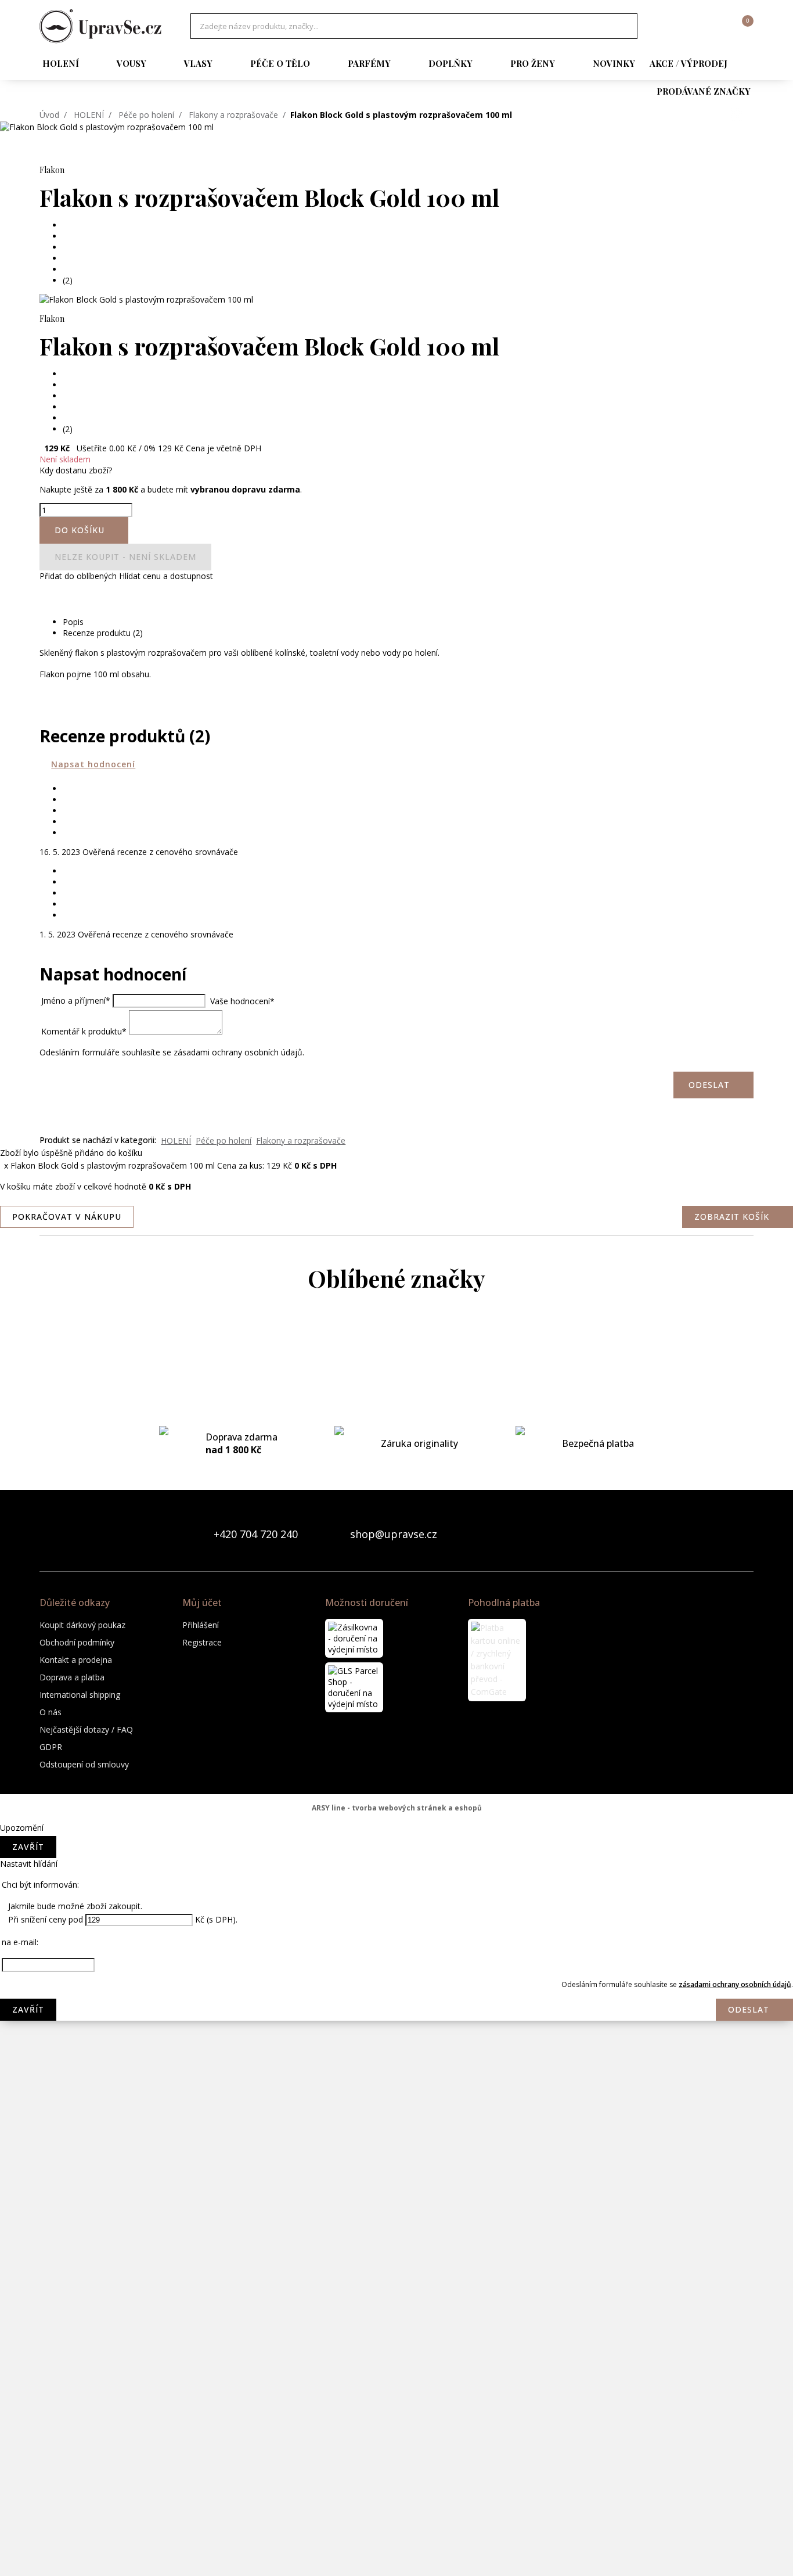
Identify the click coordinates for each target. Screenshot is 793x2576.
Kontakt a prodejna (76, 1660)
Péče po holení (146, 115)
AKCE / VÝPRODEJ (689, 63)
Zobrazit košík (732, 1217)
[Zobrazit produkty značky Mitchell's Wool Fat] (396, 1949)
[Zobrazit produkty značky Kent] (396, 1809)
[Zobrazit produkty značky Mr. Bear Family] (396, 2042)
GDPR (51, 1747)
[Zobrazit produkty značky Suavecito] (396, 2460)
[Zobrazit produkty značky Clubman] (396, 1484)
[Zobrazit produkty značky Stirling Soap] (396, 2413)
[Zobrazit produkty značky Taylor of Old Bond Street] (396, 2506)
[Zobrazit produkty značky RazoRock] (396, 2274)
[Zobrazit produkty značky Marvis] (396, 1856)
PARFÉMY (369, 63)
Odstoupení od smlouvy (84, 1764)
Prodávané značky (704, 91)
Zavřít (28, 1847)
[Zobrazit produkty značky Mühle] (396, 2135)
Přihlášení (201, 1625)
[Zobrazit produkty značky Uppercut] (396, 2553)
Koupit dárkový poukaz (82, 1625)
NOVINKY (614, 63)
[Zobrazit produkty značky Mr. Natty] (396, 2088)
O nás (51, 1712)
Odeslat (749, 2009)
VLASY (198, 63)
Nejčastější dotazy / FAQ (86, 1729)
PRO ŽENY (533, 63)
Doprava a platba (72, 1677)
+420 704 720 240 (256, 1534)
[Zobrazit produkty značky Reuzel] (396, 2320)
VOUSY (131, 63)
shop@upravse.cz (394, 1534)
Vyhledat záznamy (625, 26)
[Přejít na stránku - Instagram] (744, 1534)
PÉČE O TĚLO (280, 63)
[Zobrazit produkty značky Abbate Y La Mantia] (396, 1345)
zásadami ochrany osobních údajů (735, 1984)
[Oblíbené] (681, 26)
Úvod (49, 115)
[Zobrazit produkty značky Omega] (396, 2181)
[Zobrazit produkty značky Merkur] (396, 1902)
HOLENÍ (61, 63)
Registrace (202, 1642)
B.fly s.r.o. (100, 26)
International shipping (80, 1695)
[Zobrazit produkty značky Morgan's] (396, 1995)
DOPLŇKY (450, 63)
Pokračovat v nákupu (67, 1217)
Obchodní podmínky (77, 1642)
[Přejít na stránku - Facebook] (724, 1534)
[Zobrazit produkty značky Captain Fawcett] (396, 1391)
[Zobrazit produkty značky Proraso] (396, 2227)
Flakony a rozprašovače (233, 115)
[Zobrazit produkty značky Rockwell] (396, 2367)
